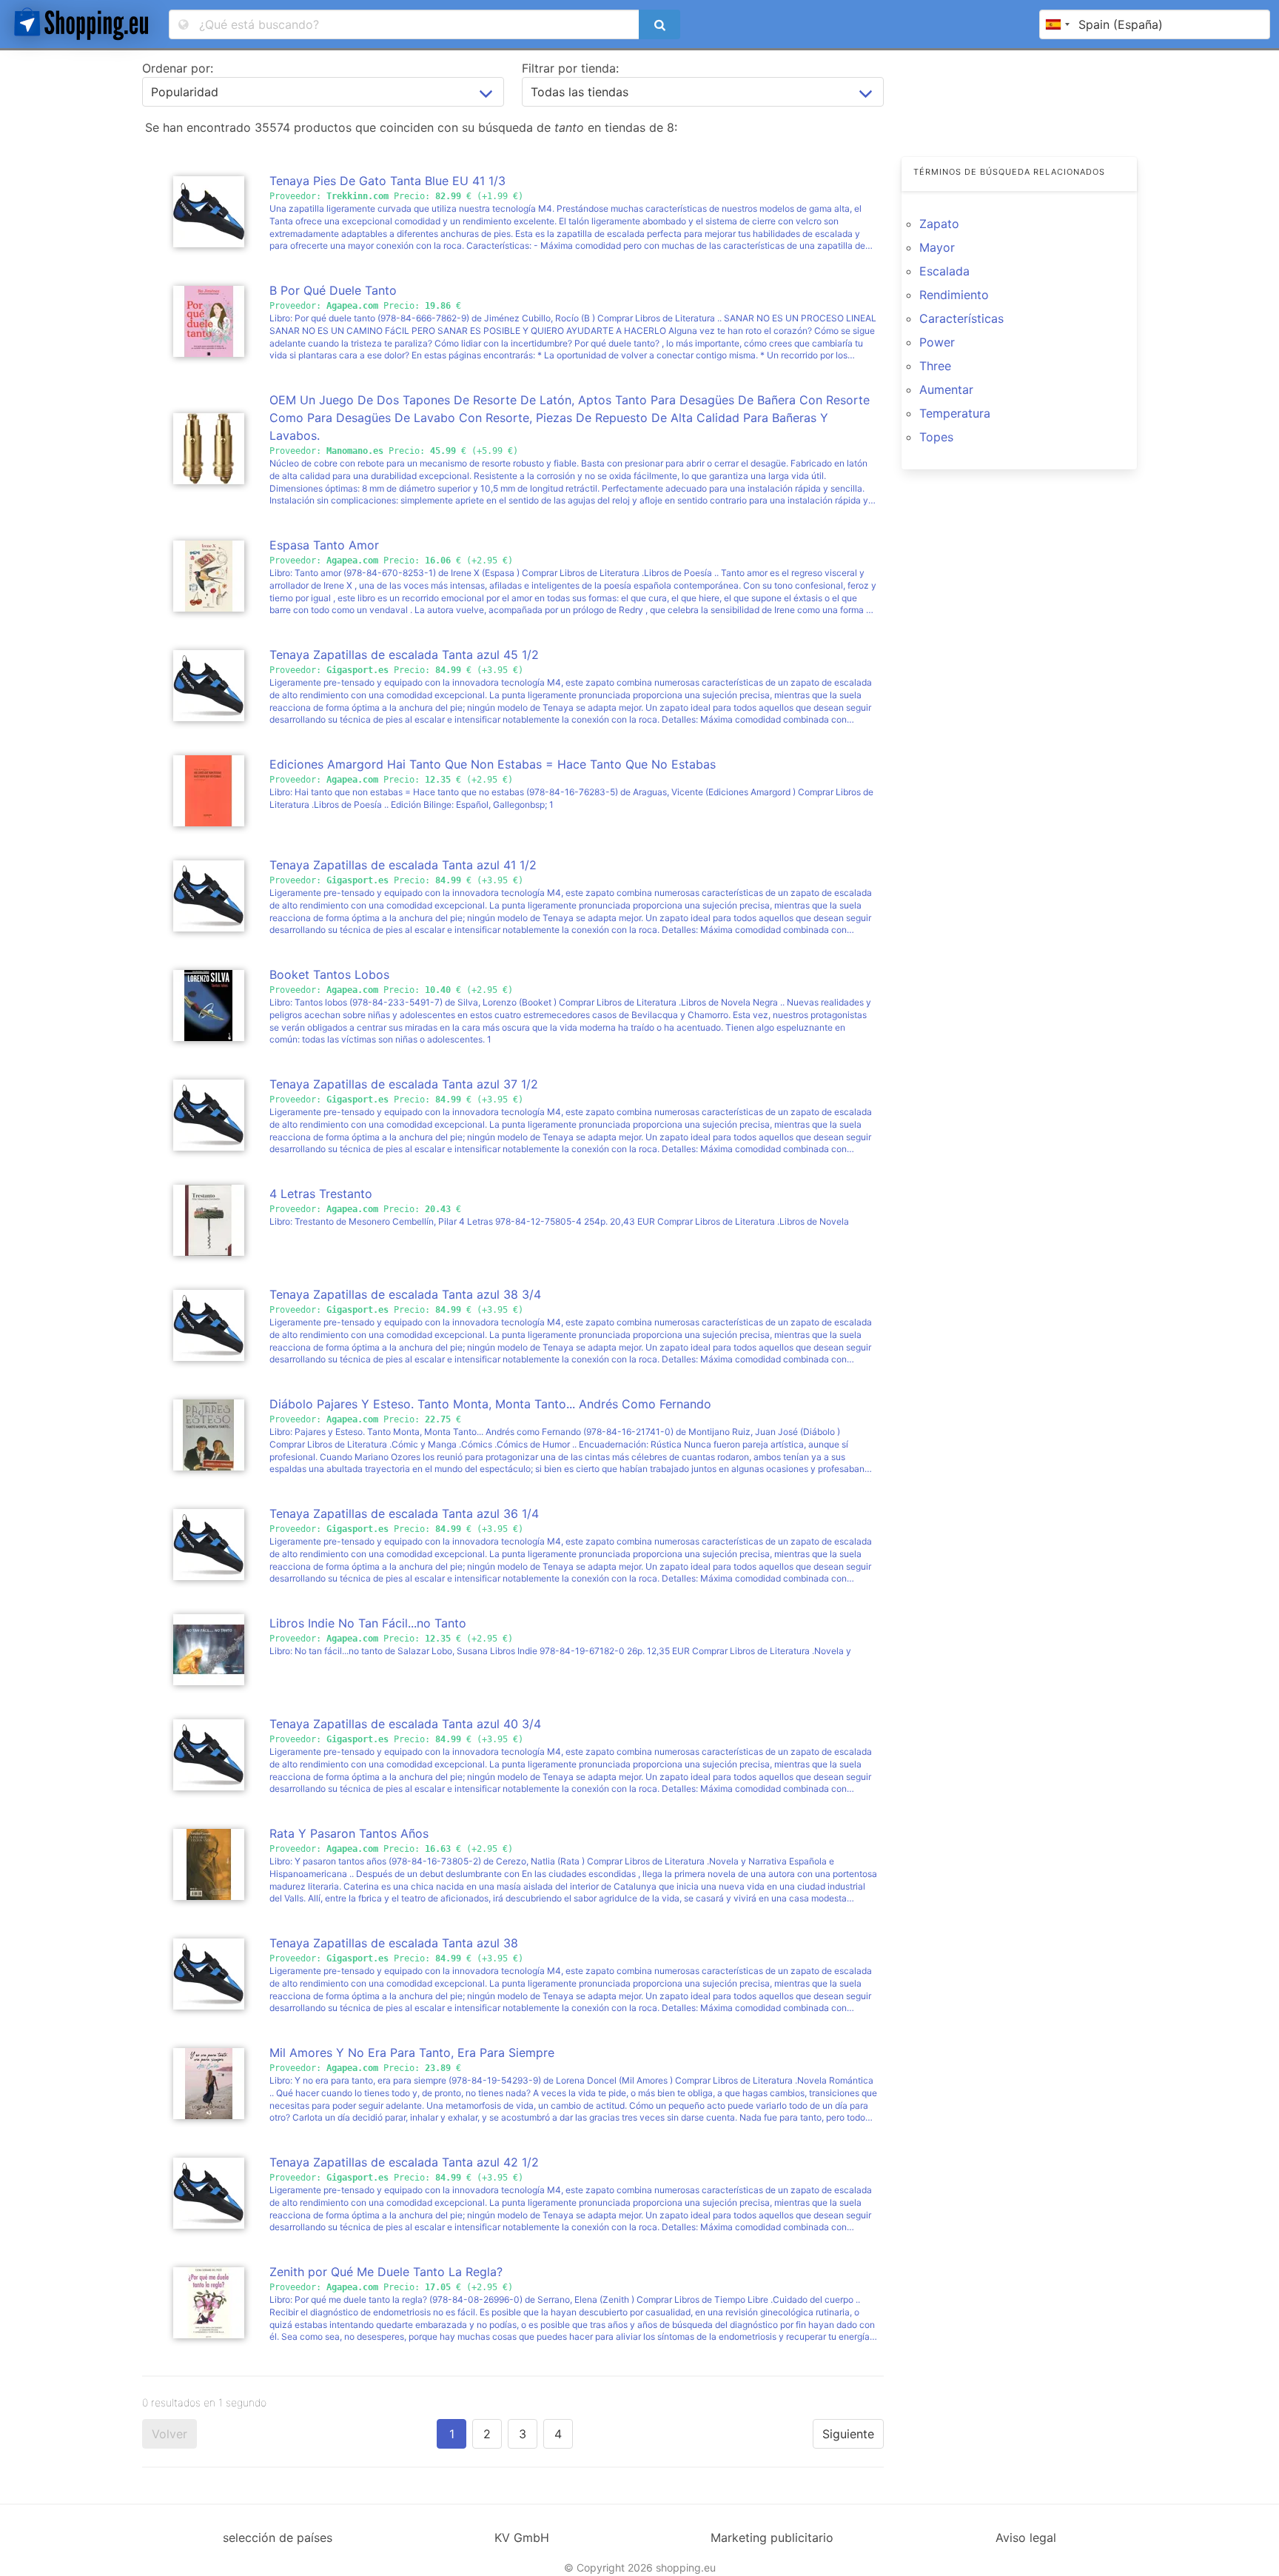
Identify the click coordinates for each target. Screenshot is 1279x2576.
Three (935, 366)
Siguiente (848, 2434)
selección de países (278, 2537)
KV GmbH (522, 2537)
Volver (169, 2434)
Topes (936, 437)
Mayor (937, 247)
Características (961, 318)
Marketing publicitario (772, 2537)
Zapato (939, 224)
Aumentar (946, 389)
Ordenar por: (178, 68)
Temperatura (955, 413)
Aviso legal (1026, 2537)
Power (937, 342)
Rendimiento (954, 295)
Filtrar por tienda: (570, 68)
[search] (659, 24)
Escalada (944, 271)
